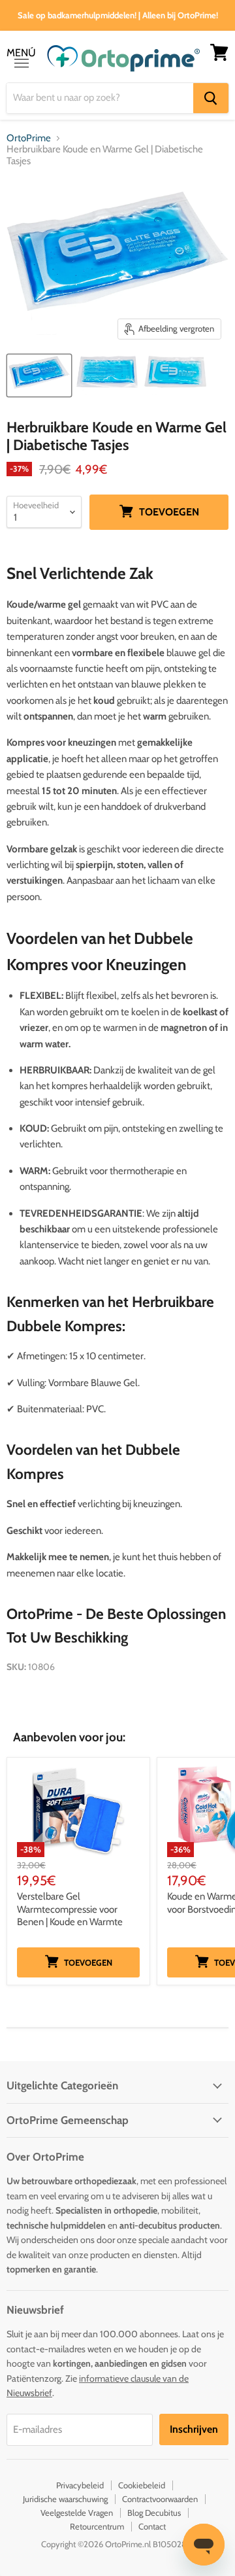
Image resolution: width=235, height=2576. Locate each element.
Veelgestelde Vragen (77, 2513)
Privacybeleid (80, 2485)
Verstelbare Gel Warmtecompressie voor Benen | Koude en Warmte (70, 1909)
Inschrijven (194, 2429)
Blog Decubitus (154, 2513)
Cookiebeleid (142, 2485)
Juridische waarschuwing (65, 2499)
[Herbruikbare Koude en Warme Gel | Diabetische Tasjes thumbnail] (39, 375)
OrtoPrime (29, 138)
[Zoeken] (211, 98)
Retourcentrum (97, 2526)
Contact (152, 2526)
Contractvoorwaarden (160, 2499)
